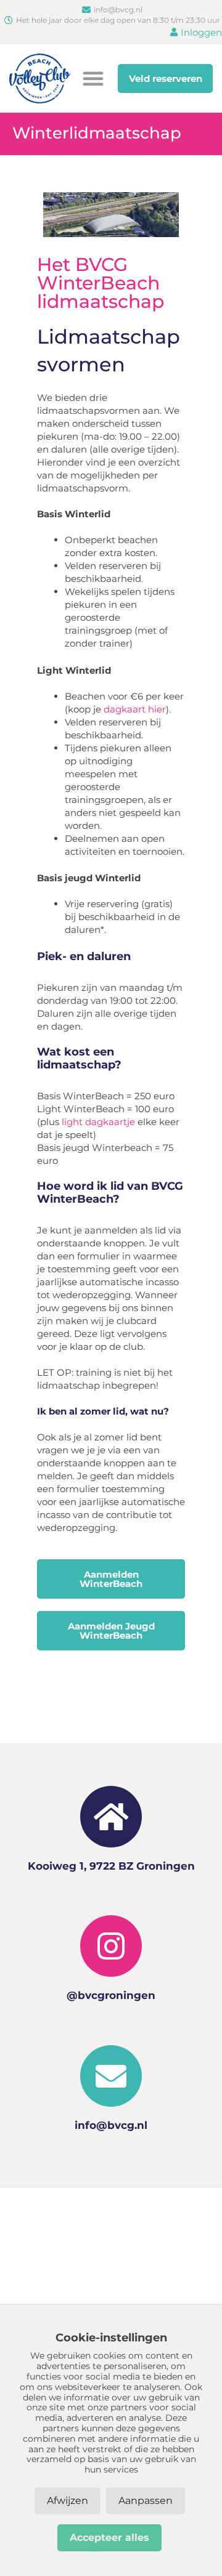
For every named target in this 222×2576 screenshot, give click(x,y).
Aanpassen (146, 2501)
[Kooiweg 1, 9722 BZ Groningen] (111, 1817)
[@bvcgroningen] (111, 1946)
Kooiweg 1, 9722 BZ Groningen (111, 1866)
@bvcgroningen (111, 1995)
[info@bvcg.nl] (111, 2076)
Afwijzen (68, 2501)
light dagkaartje (98, 1122)
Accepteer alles (109, 2538)
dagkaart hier (135, 709)
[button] (93, 78)
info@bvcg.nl (111, 2125)
